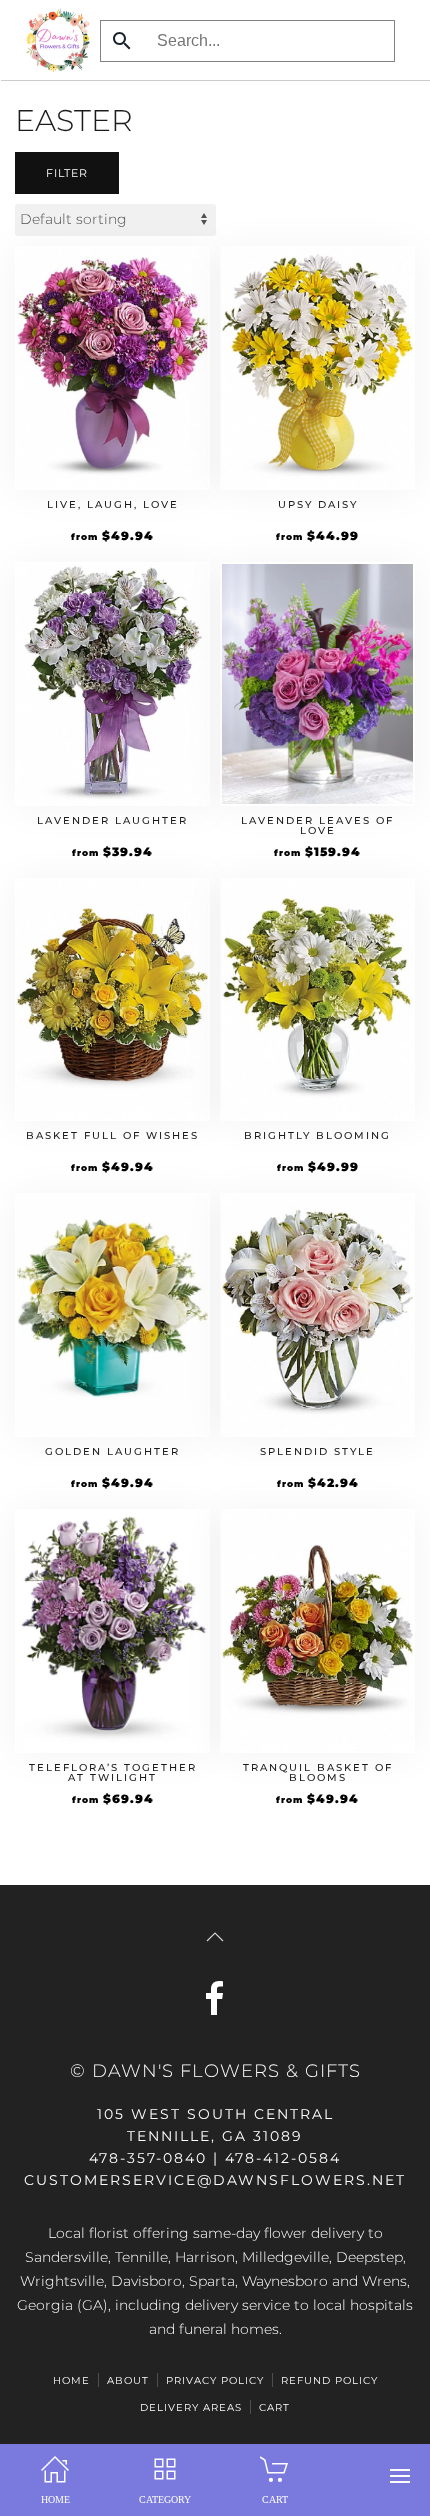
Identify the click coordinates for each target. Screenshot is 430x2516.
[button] (400, 2476)
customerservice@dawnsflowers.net (215, 2180)
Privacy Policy (215, 2380)
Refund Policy (329, 2380)
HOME (71, 2380)
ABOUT (128, 2380)
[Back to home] (52, 40)
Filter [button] (67, 173)
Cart (274, 2407)
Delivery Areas (191, 2407)
